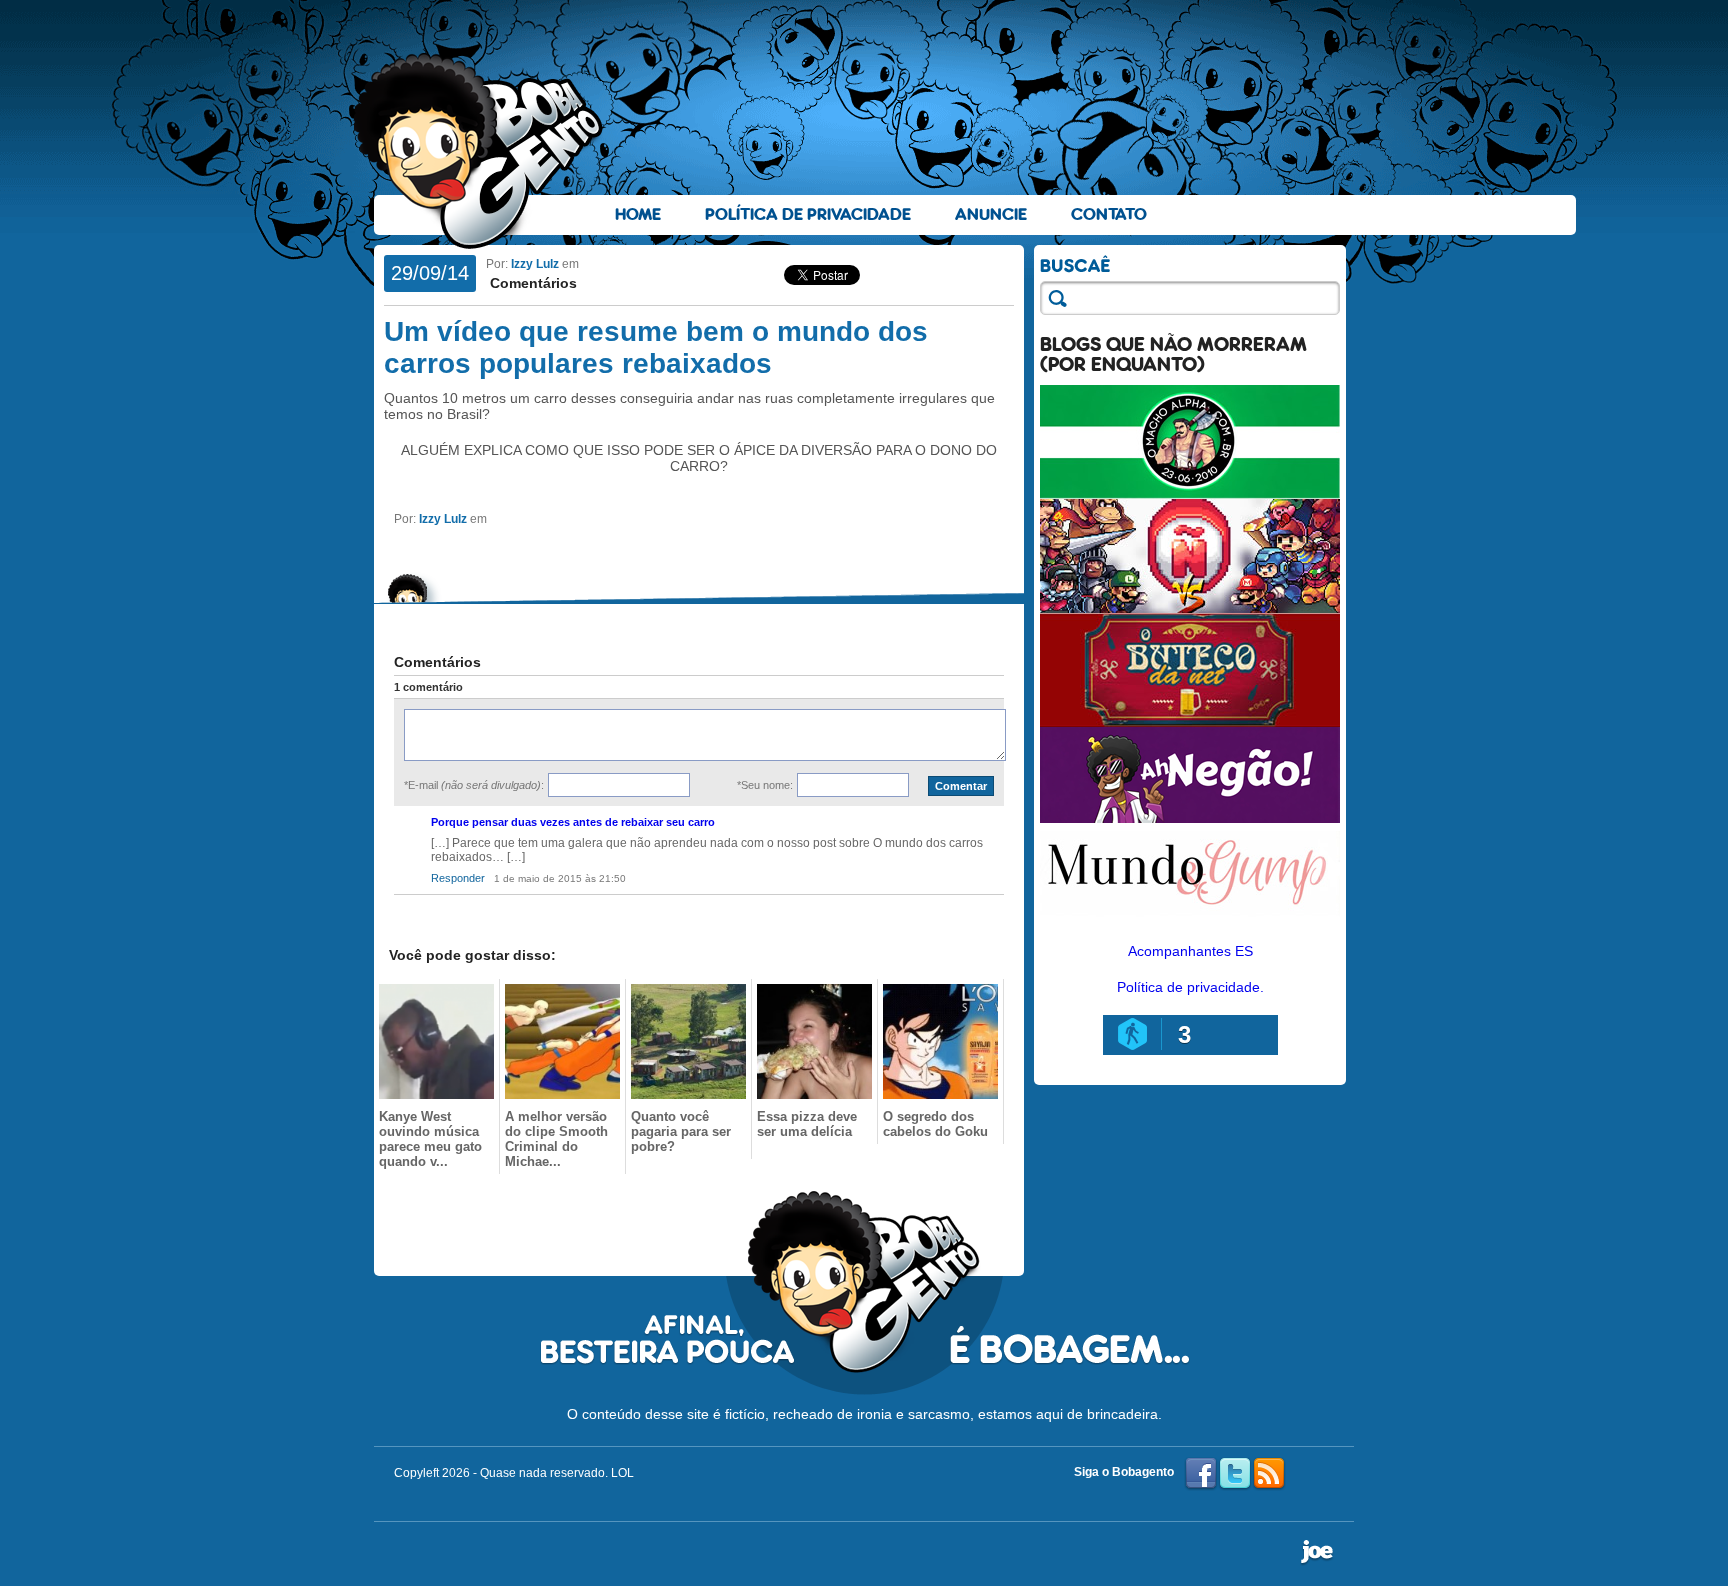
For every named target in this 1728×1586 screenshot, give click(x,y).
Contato (1109, 214)
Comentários (531, 283)
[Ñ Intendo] (1190, 608)
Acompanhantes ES (1190, 951)
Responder (458, 878)
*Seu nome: (765, 785)
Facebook (1201, 1474)
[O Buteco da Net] (1190, 722)
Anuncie (991, 214)
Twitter (1235, 1474)
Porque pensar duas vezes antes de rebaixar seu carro (573, 822)
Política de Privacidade (808, 214)
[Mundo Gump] (1190, 918)
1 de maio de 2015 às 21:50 (560, 878)
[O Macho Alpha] (1190, 494)
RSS (1269, 1474)
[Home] (479, 151)
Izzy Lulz (535, 264)
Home (638, 214)
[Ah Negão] (1190, 818)
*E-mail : (474, 785)
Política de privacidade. (1190, 987)
